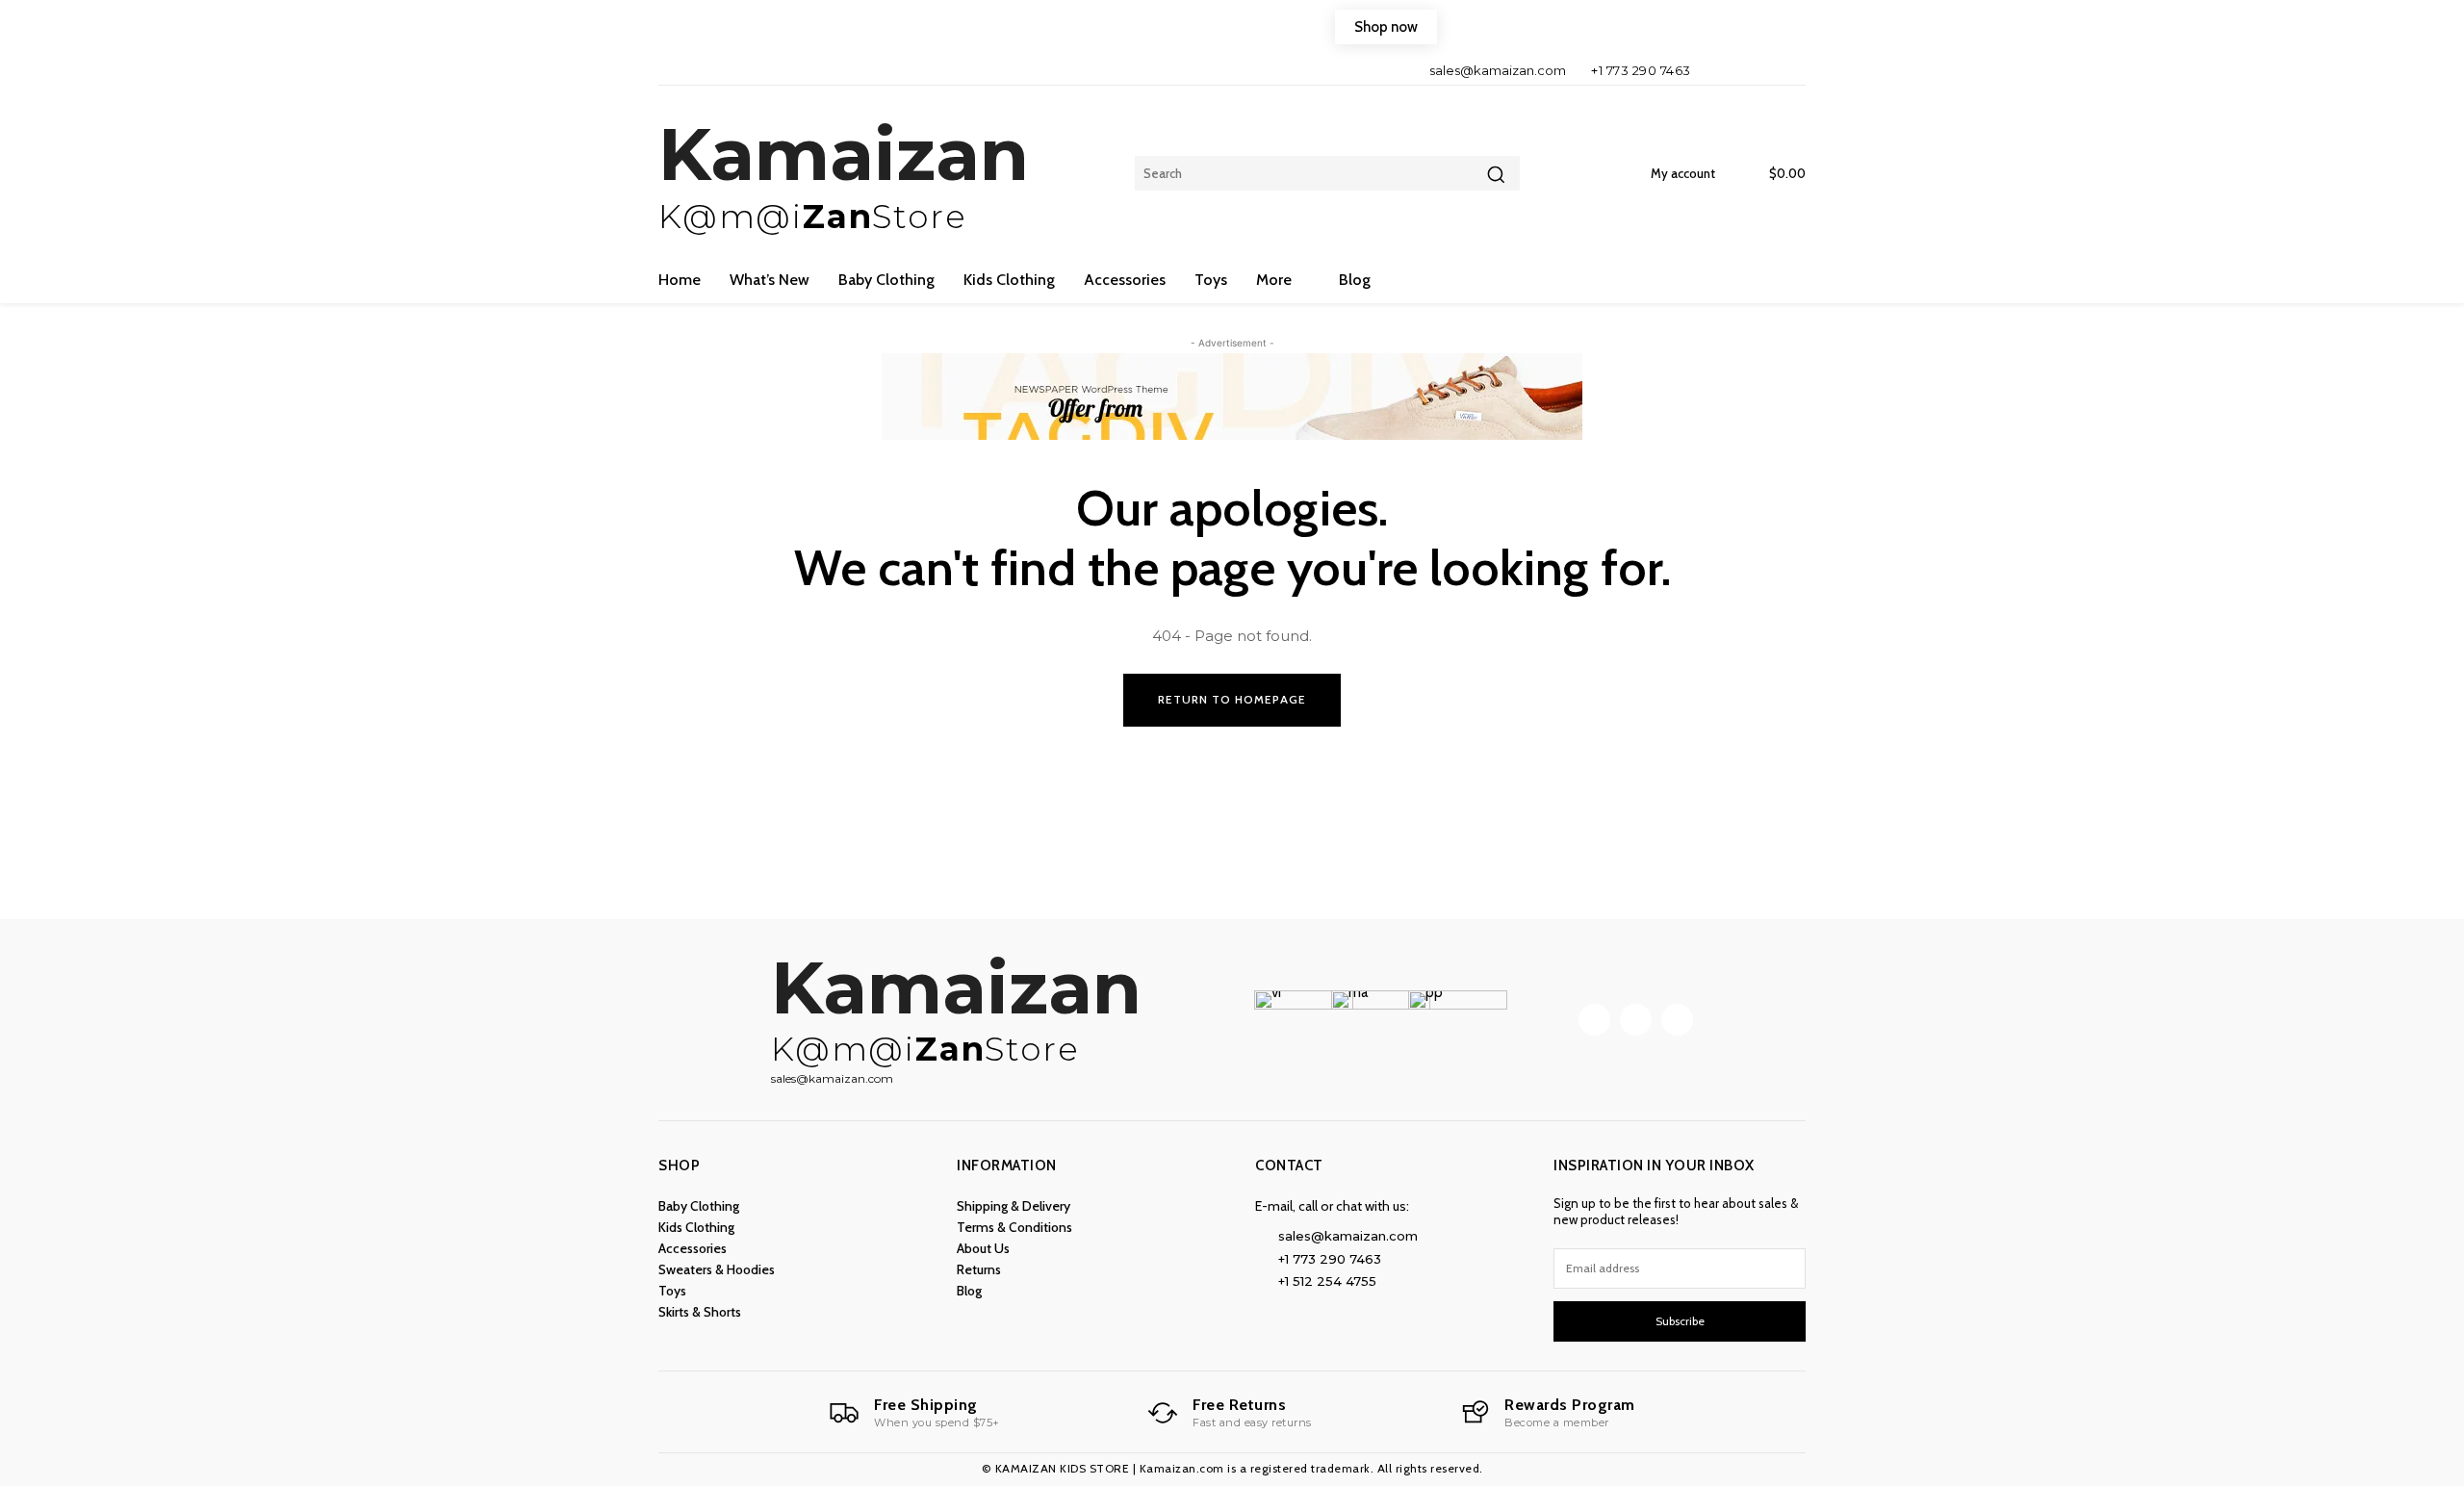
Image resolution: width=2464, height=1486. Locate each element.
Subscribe (1680, 1321)
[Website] (1786, 70)
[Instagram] (1753, 70)
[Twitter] (1677, 1020)
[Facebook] (1721, 70)
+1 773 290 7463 (1641, 70)
